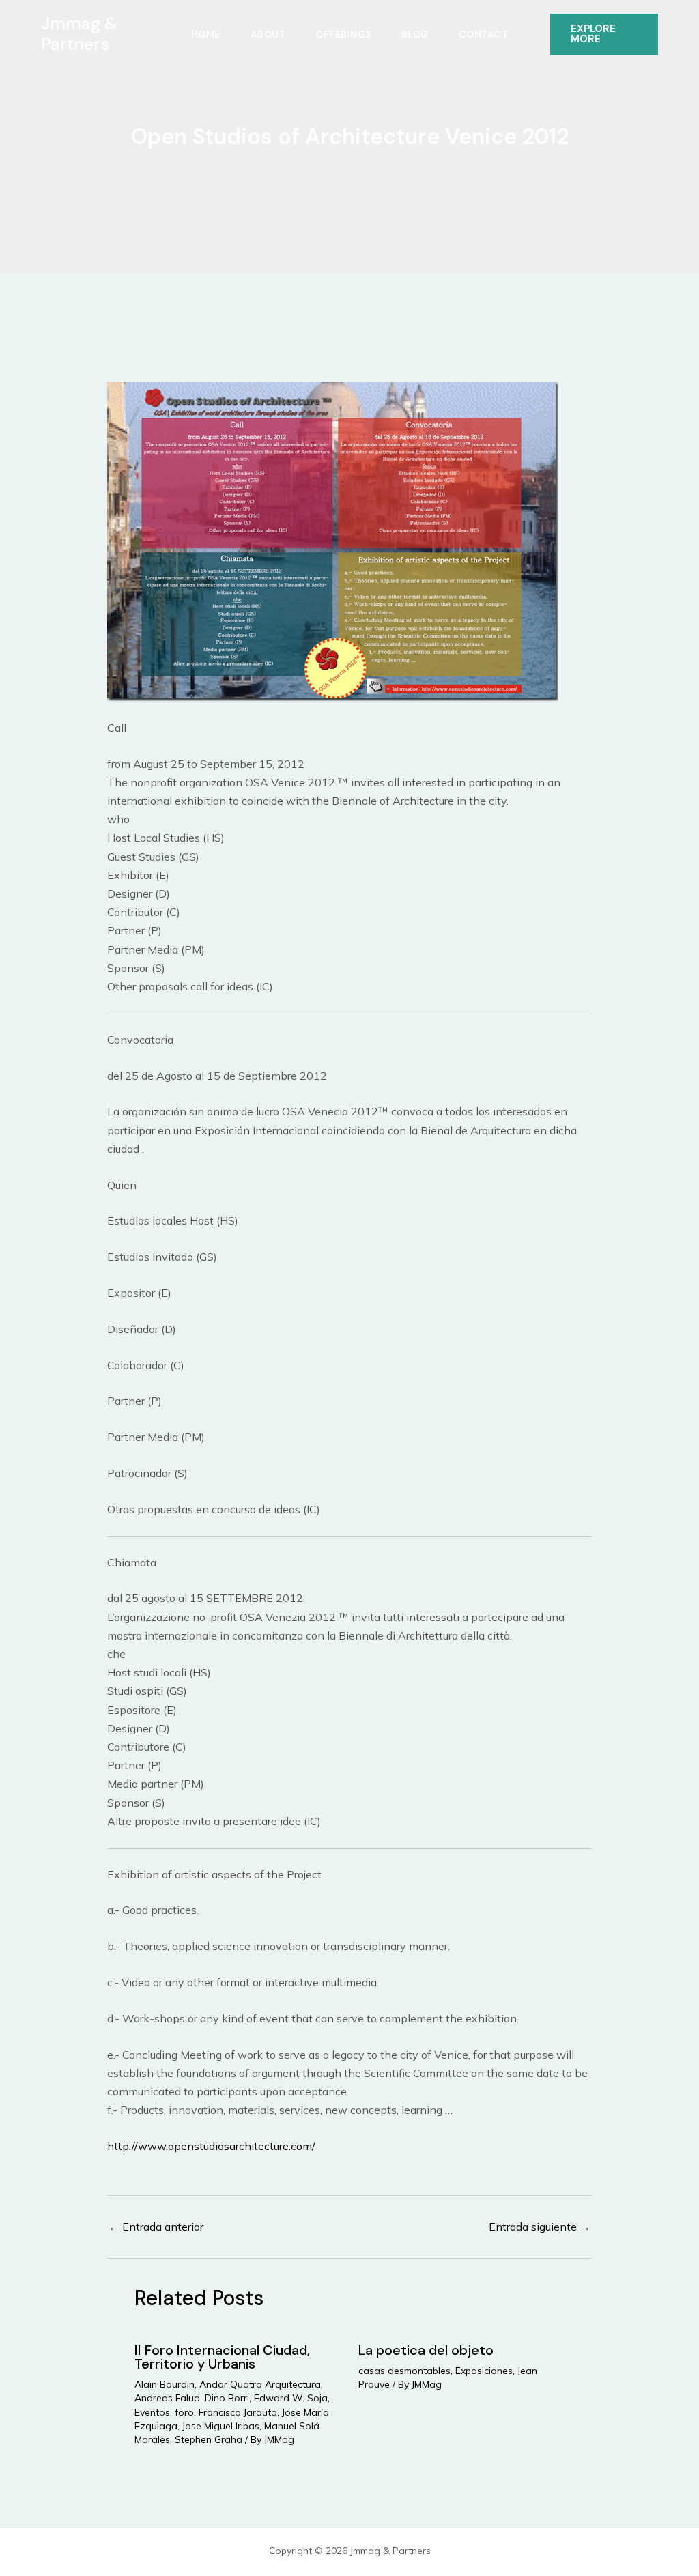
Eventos (152, 2412)
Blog (415, 34)
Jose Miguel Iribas (221, 2426)
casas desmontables (404, 2371)
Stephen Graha (209, 2439)
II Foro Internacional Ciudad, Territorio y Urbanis (222, 2357)
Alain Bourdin (165, 2384)
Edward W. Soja (291, 2398)
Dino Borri (227, 2398)
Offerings (343, 34)
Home (206, 34)
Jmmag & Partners (79, 34)
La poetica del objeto (426, 2350)
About (268, 34)
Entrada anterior (156, 2227)
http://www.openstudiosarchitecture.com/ (211, 2146)
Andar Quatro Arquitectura (260, 2384)
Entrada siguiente (540, 2227)
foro (184, 2412)
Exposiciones (484, 2371)
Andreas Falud (167, 2398)
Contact (484, 34)
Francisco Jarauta (238, 2412)
